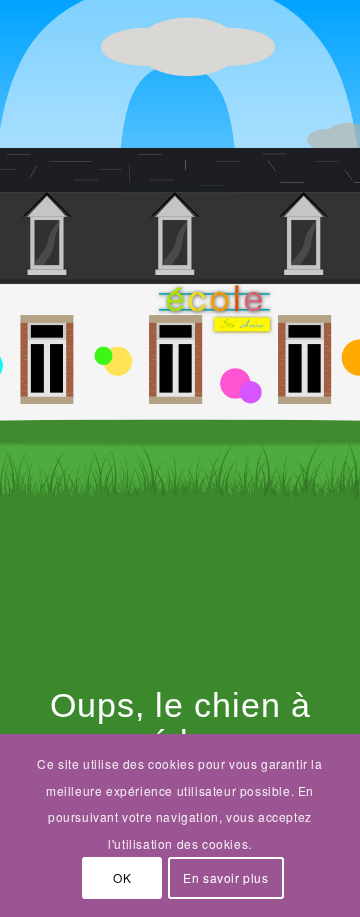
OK (122, 877)
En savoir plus (225, 877)
